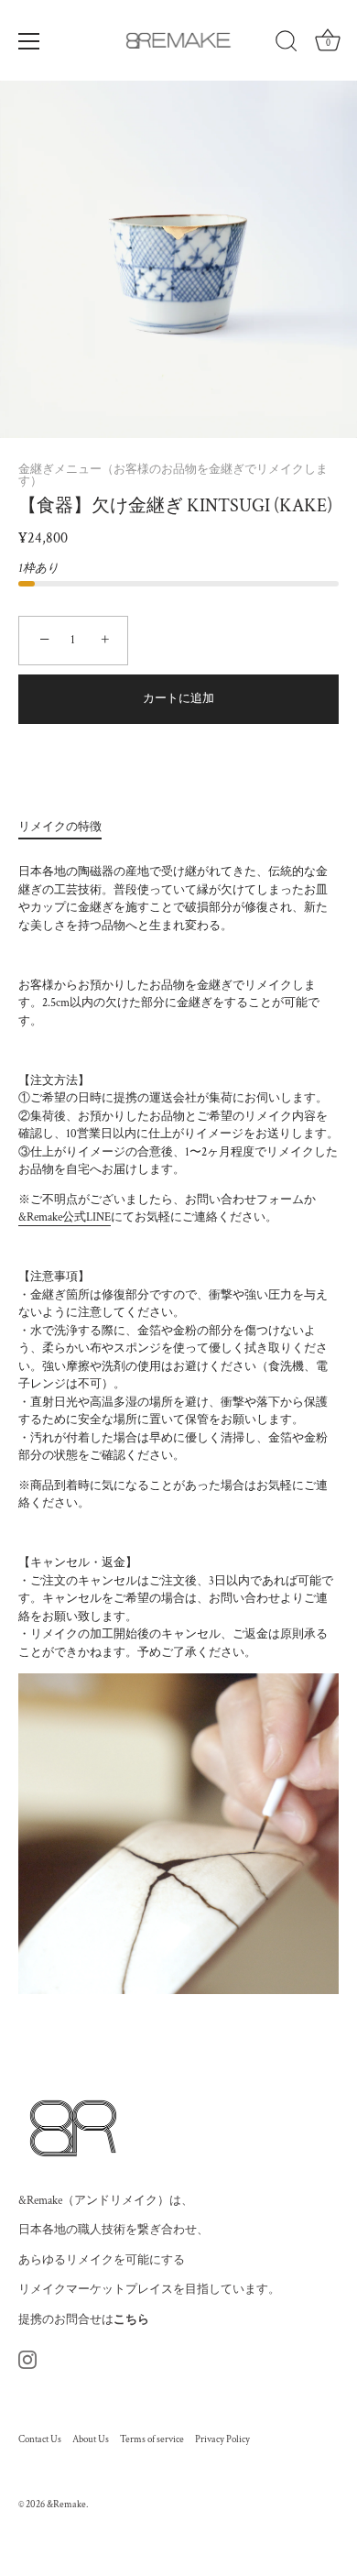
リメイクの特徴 (60, 827)
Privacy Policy (222, 2439)
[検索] (287, 44)
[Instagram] (27, 2359)
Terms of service (152, 2439)
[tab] (69, 828)
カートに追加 (178, 699)
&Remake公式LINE (65, 1217)
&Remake (66, 2505)
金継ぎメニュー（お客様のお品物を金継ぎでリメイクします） (173, 476)
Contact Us (40, 2439)
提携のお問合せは (84, 2320)
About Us (91, 2439)
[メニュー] (29, 41)
